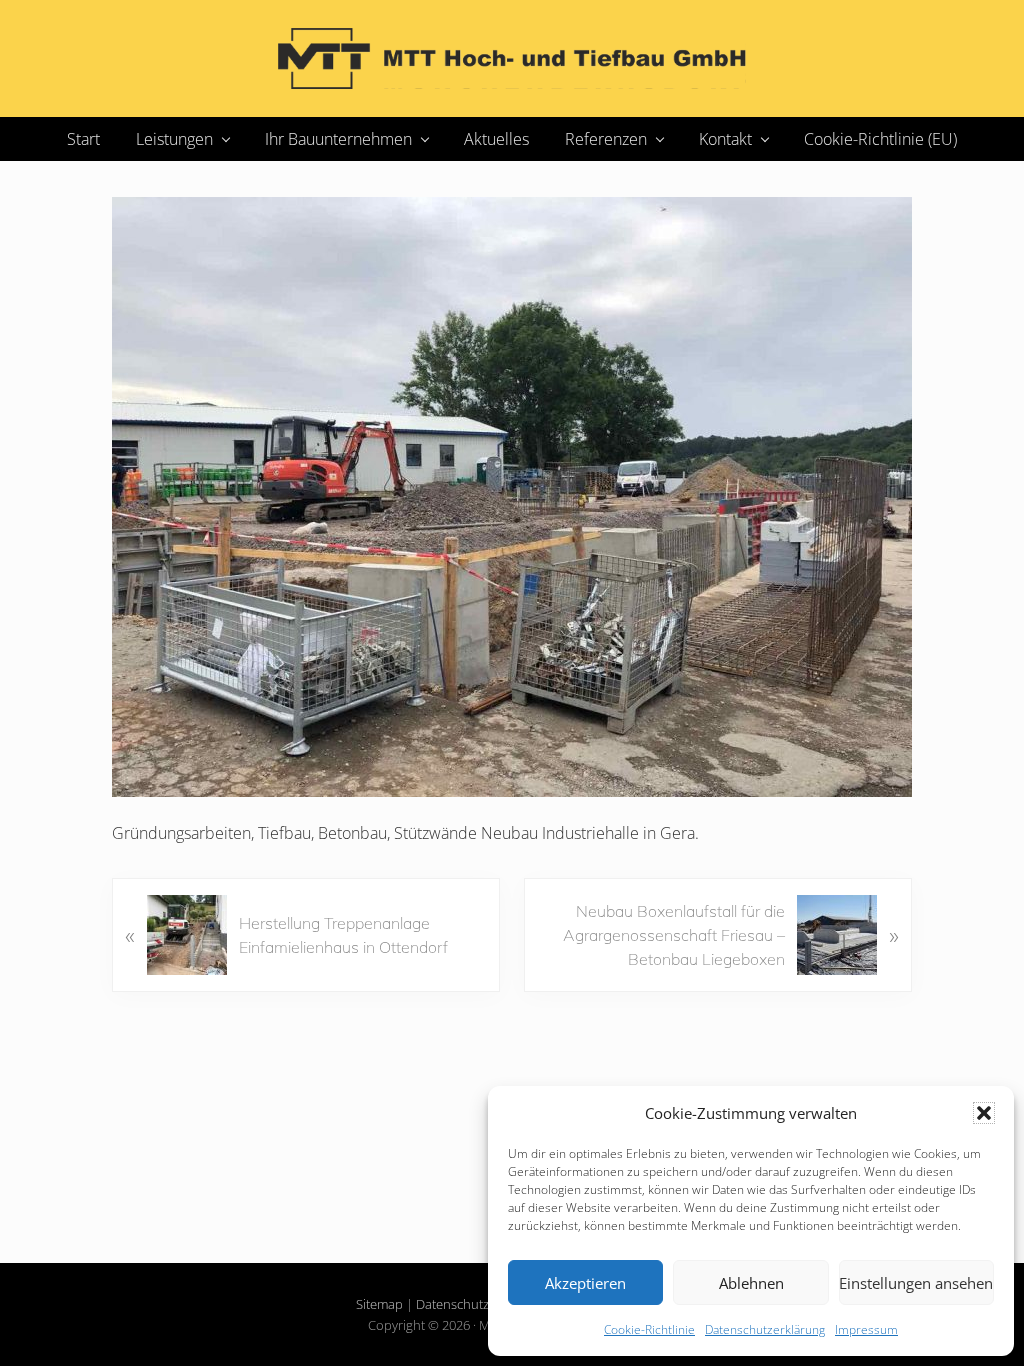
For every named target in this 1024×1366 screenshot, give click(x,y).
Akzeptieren (585, 1283)
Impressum (866, 1329)
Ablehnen (751, 1283)
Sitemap (379, 1304)
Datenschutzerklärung (765, 1329)
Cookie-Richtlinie (649, 1329)
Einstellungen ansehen (916, 1283)
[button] (984, 1113)
